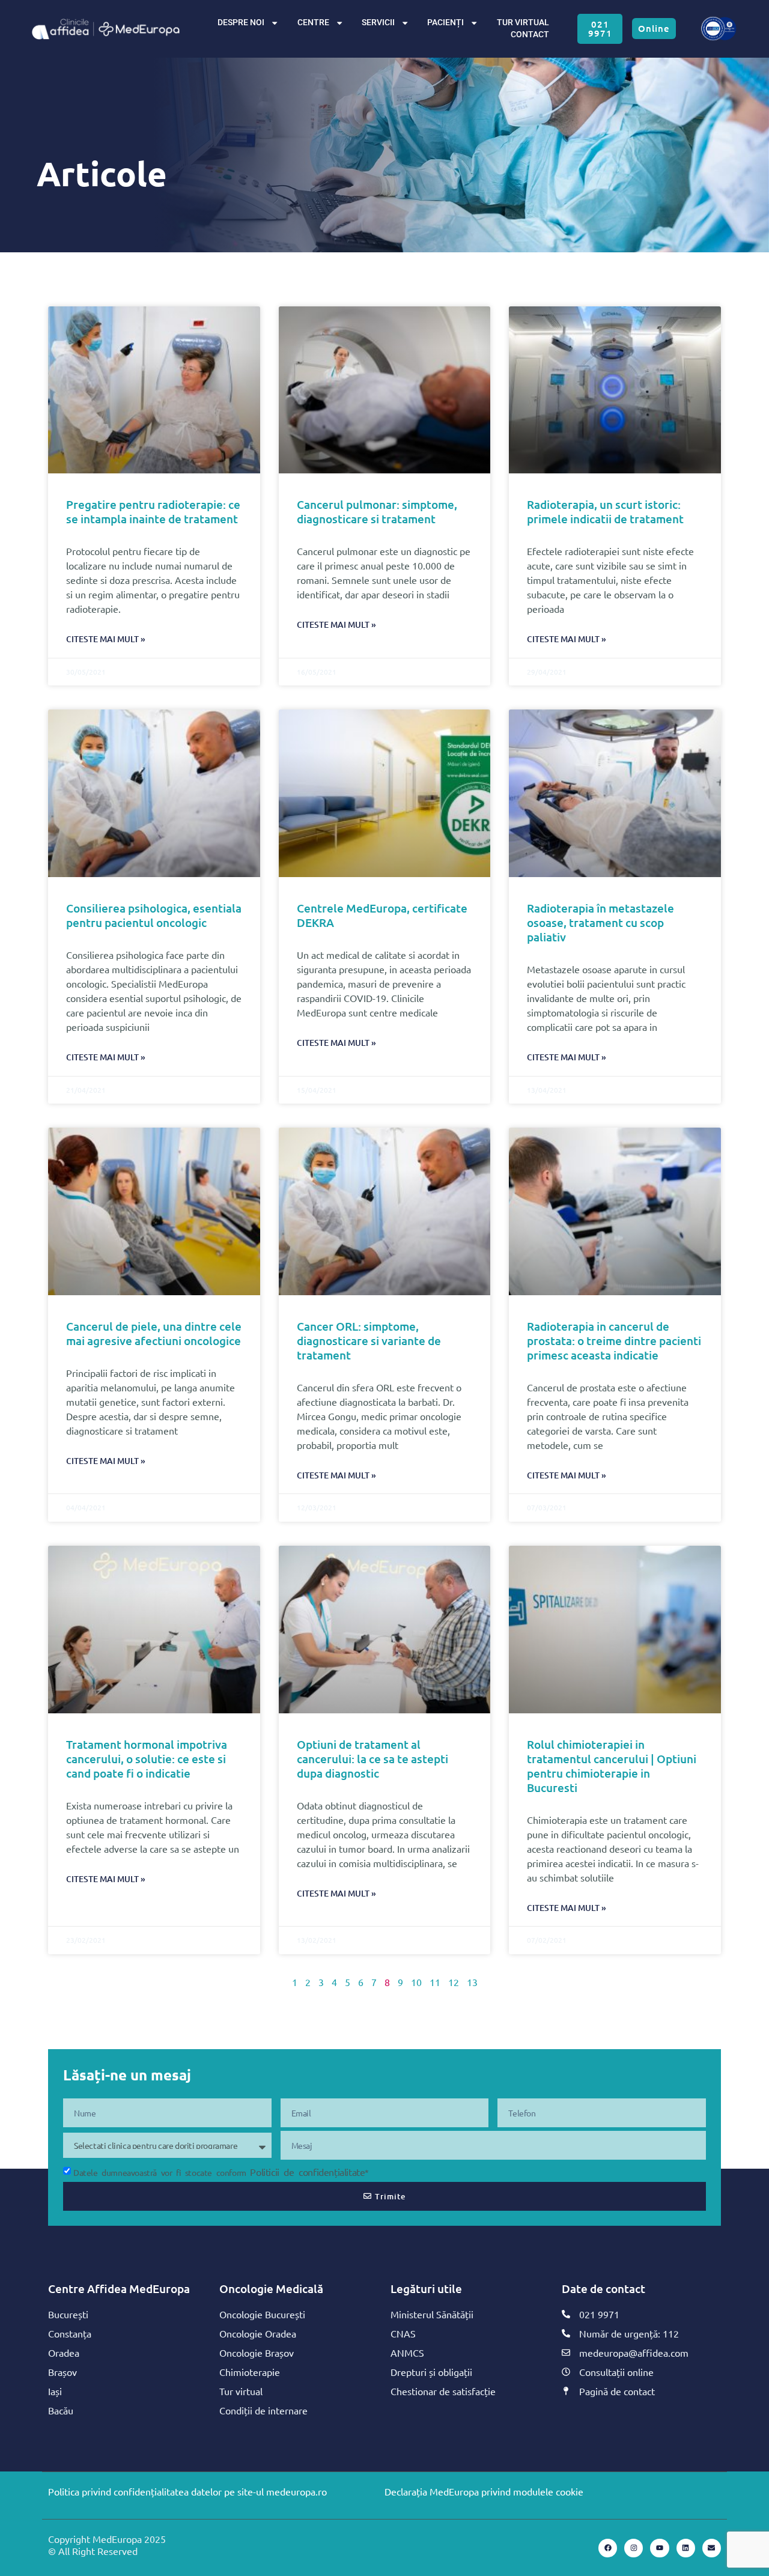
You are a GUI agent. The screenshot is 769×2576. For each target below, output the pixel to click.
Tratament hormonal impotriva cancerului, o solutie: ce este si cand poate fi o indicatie (147, 1759)
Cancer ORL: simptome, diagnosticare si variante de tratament (369, 1341)
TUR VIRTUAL (523, 23)
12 (454, 1982)
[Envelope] (712, 2548)
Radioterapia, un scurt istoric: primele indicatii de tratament (605, 512)
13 (472, 1982)
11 (435, 1982)
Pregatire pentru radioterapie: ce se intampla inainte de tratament (153, 512)
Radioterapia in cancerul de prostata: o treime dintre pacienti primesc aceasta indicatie (614, 1341)
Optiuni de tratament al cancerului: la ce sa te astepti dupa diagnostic (372, 1759)
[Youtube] (659, 2548)
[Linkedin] (686, 2548)
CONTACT (530, 35)
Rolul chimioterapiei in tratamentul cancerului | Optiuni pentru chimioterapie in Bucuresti (612, 1766)
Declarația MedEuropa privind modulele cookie (484, 2491)
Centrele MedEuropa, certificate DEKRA (382, 915)
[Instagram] (634, 2548)
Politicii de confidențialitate (307, 2172)
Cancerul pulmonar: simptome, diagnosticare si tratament (377, 512)
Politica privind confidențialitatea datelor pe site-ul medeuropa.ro (187, 2491)
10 (416, 1982)
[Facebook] (608, 2548)
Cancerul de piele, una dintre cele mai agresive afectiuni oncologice (154, 1333)
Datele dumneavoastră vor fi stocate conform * (221, 2172)
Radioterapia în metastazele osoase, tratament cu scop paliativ (600, 922)
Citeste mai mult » (106, 639)
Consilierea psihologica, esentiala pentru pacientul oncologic (154, 915)
